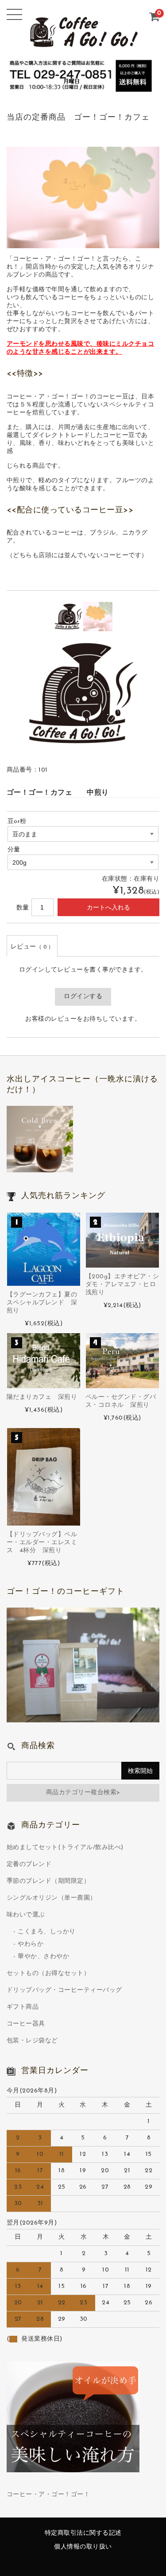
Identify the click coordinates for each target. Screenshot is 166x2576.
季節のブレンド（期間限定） (48, 1881)
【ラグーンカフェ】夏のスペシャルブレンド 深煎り (42, 1303)
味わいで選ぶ (26, 1915)
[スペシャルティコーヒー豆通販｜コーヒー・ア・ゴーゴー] (83, 45)
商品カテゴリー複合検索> (83, 1793)
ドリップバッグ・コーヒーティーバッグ (64, 1990)
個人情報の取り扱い (83, 2547)
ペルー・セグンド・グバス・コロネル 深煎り (121, 1401)
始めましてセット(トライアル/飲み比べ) (65, 1848)
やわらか (31, 1944)
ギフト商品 (23, 2007)
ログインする (83, 997)
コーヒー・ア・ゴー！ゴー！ (48, 2495)
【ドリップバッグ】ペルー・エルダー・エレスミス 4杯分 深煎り (42, 1543)
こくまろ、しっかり (47, 1932)
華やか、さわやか (43, 1957)
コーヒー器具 (26, 2024)
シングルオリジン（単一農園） (52, 1898)
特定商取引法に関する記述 (83, 2533)
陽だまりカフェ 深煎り (42, 1397)
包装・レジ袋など (32, 2041)
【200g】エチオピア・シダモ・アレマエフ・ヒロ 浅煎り (122, 1285)
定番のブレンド (29, 1864)
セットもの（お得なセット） (48, 1973)
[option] (69, 617)
